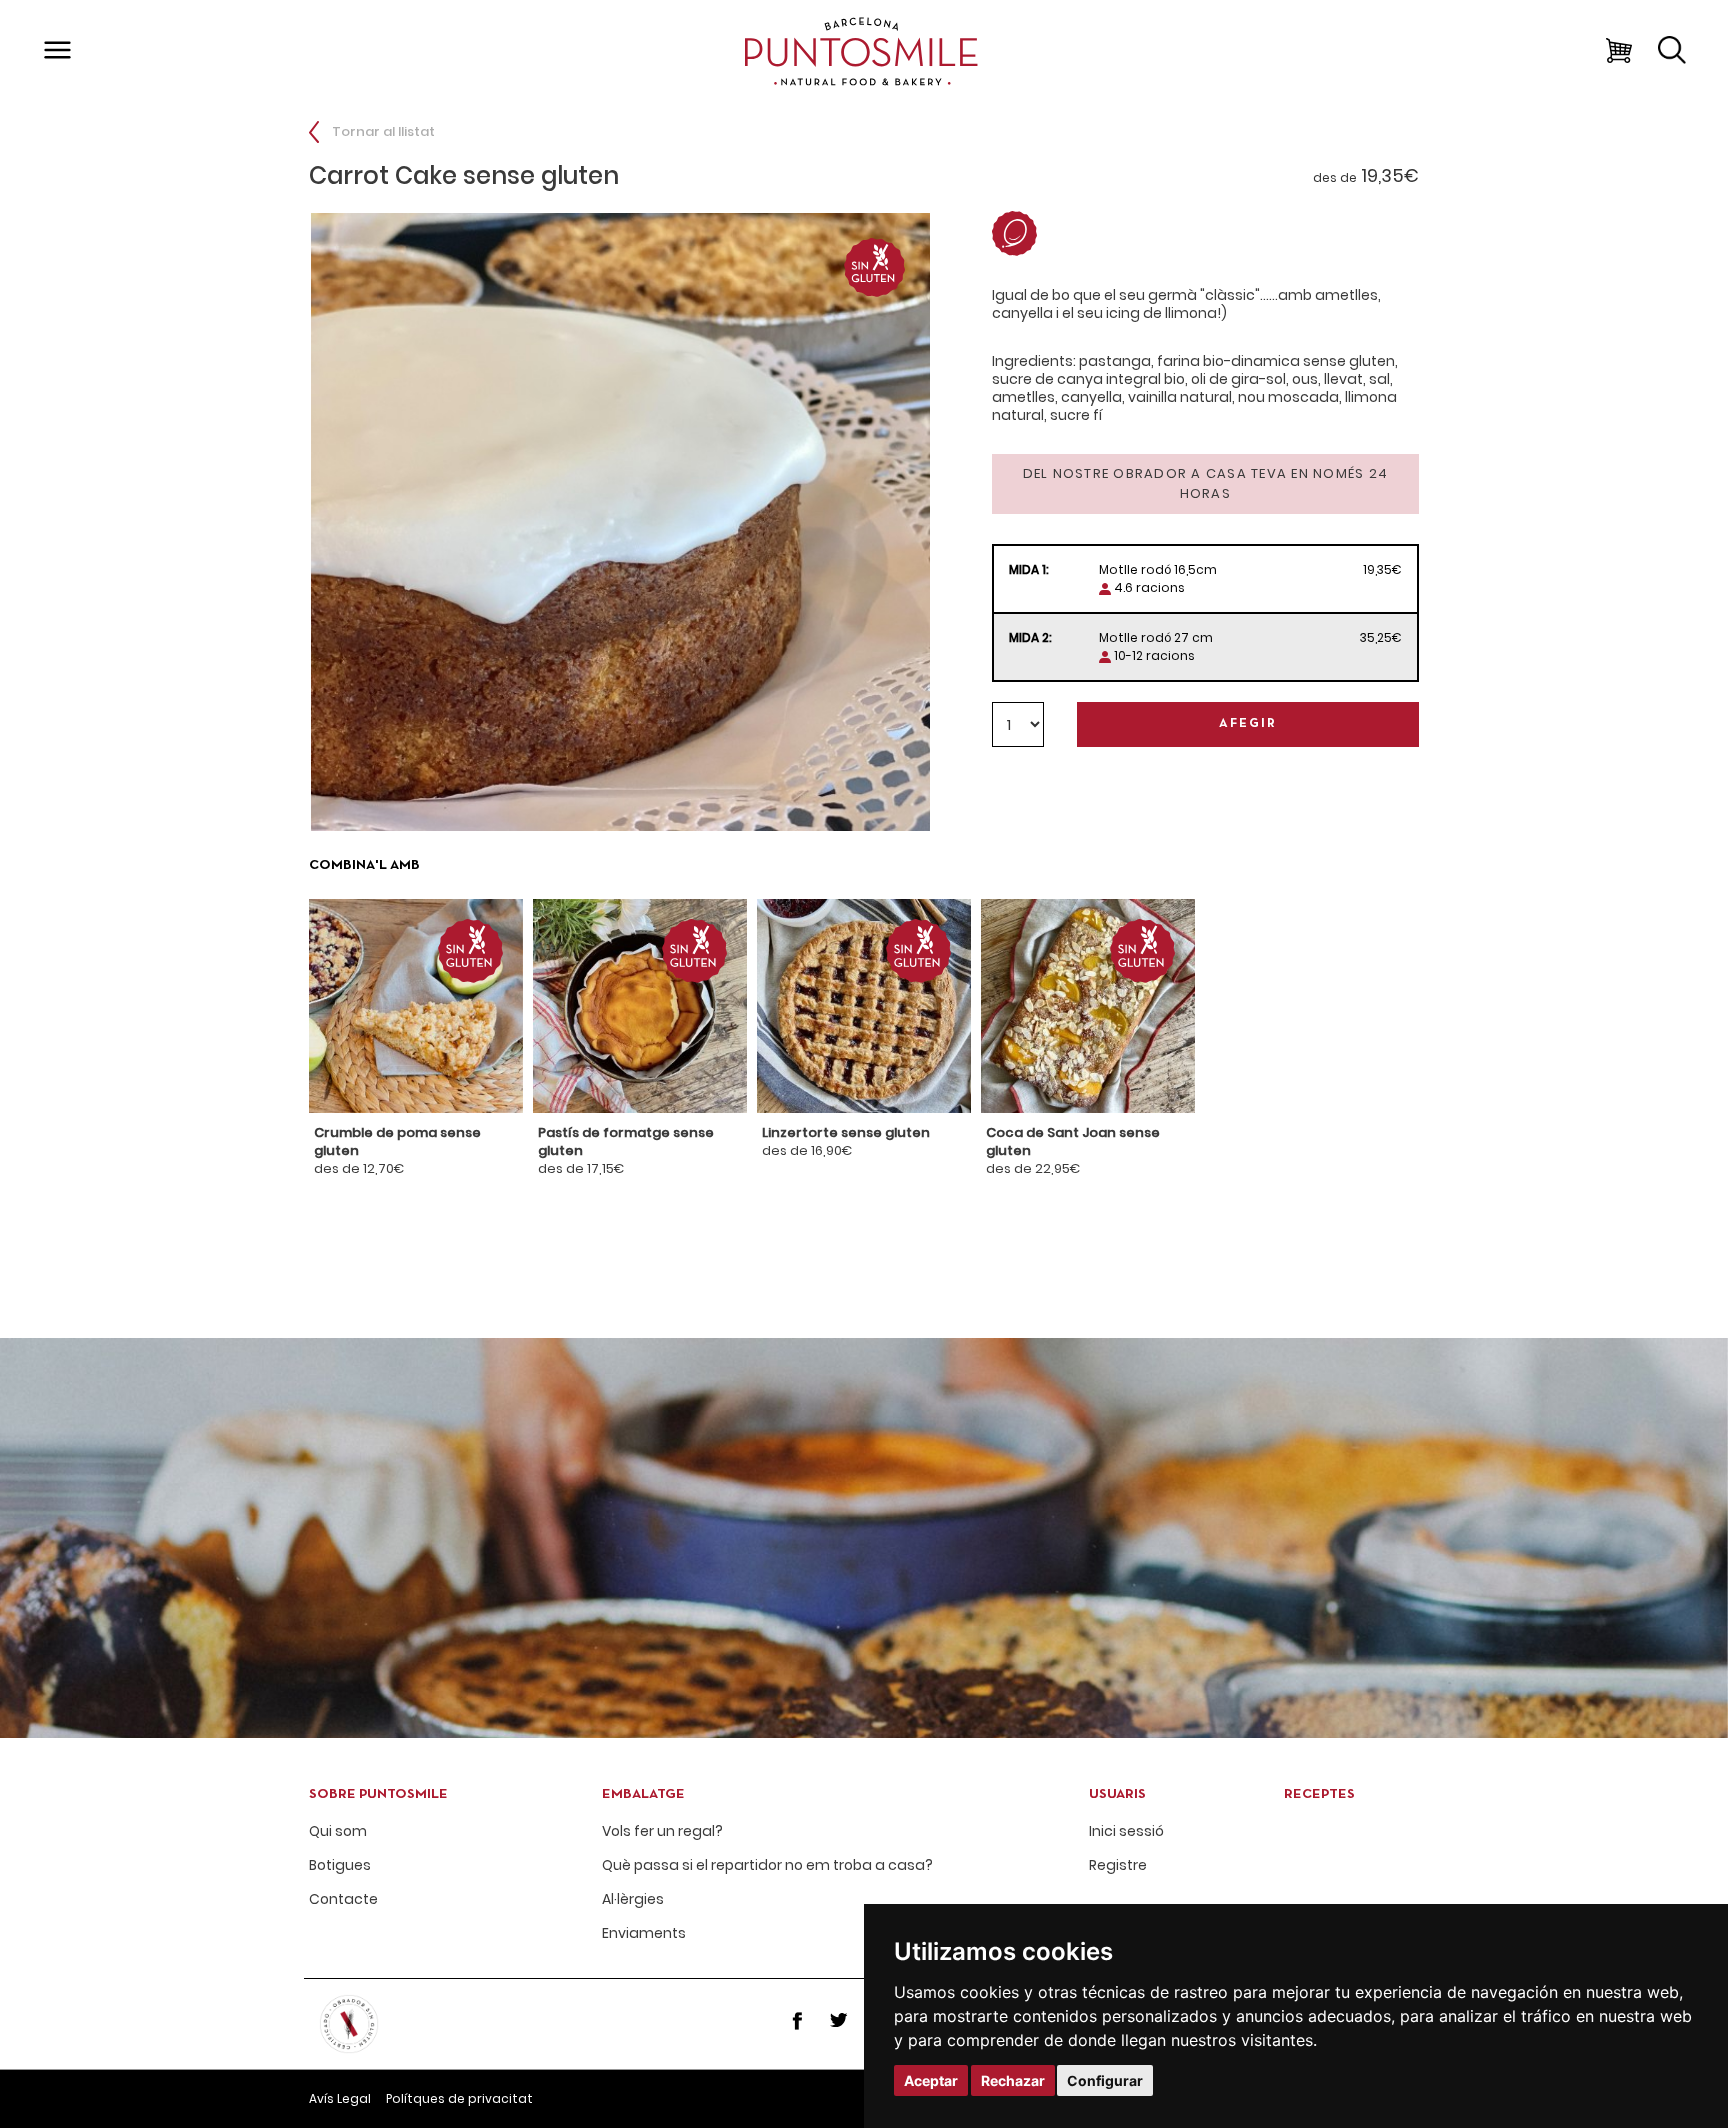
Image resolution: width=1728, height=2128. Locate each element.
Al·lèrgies (633, 1899)
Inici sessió (1126, 1831)
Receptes (1319, 1794)
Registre (1118, 1865)
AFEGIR (1247, 724)
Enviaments (644, 1933)
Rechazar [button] (1013, 2080)
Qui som (338, 1831)
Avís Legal (340, 2098)
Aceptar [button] (931, 2080)
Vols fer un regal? (662, 1831)
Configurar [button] (1105, 2080)
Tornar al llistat (382, 131)
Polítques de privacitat (459, 2098)
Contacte (343, 1899)
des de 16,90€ (846, 1141)
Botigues (340, 1865)
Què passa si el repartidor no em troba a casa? (767, 1865)
